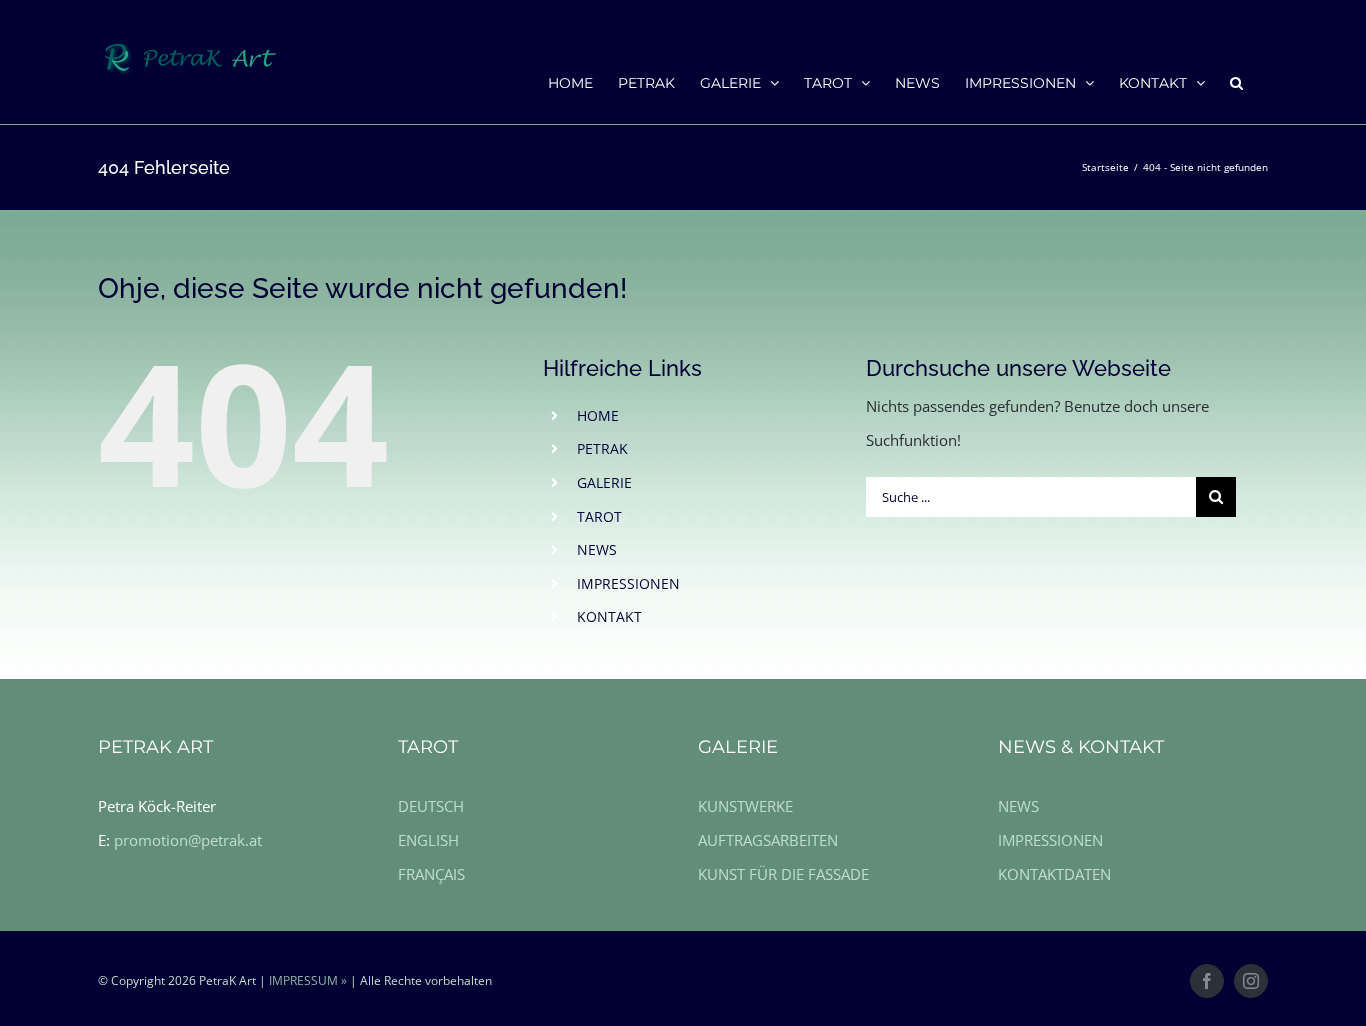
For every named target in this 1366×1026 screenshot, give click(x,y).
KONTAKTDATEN (1054, 874)
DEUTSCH (431, 806)
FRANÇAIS (431, 874)
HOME (598, 415)
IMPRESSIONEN (628, 583)
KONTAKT (609, 616)
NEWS (597, 549)
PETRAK (602, 448)
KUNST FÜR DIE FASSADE (783, 874)
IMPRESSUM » (308, 980)
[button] (1236, 82)
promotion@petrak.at (188, 840)
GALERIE (604, 482)
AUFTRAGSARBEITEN (768, 840)
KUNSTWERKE (745, 806)
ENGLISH (428, 840)
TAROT (599, 516)
